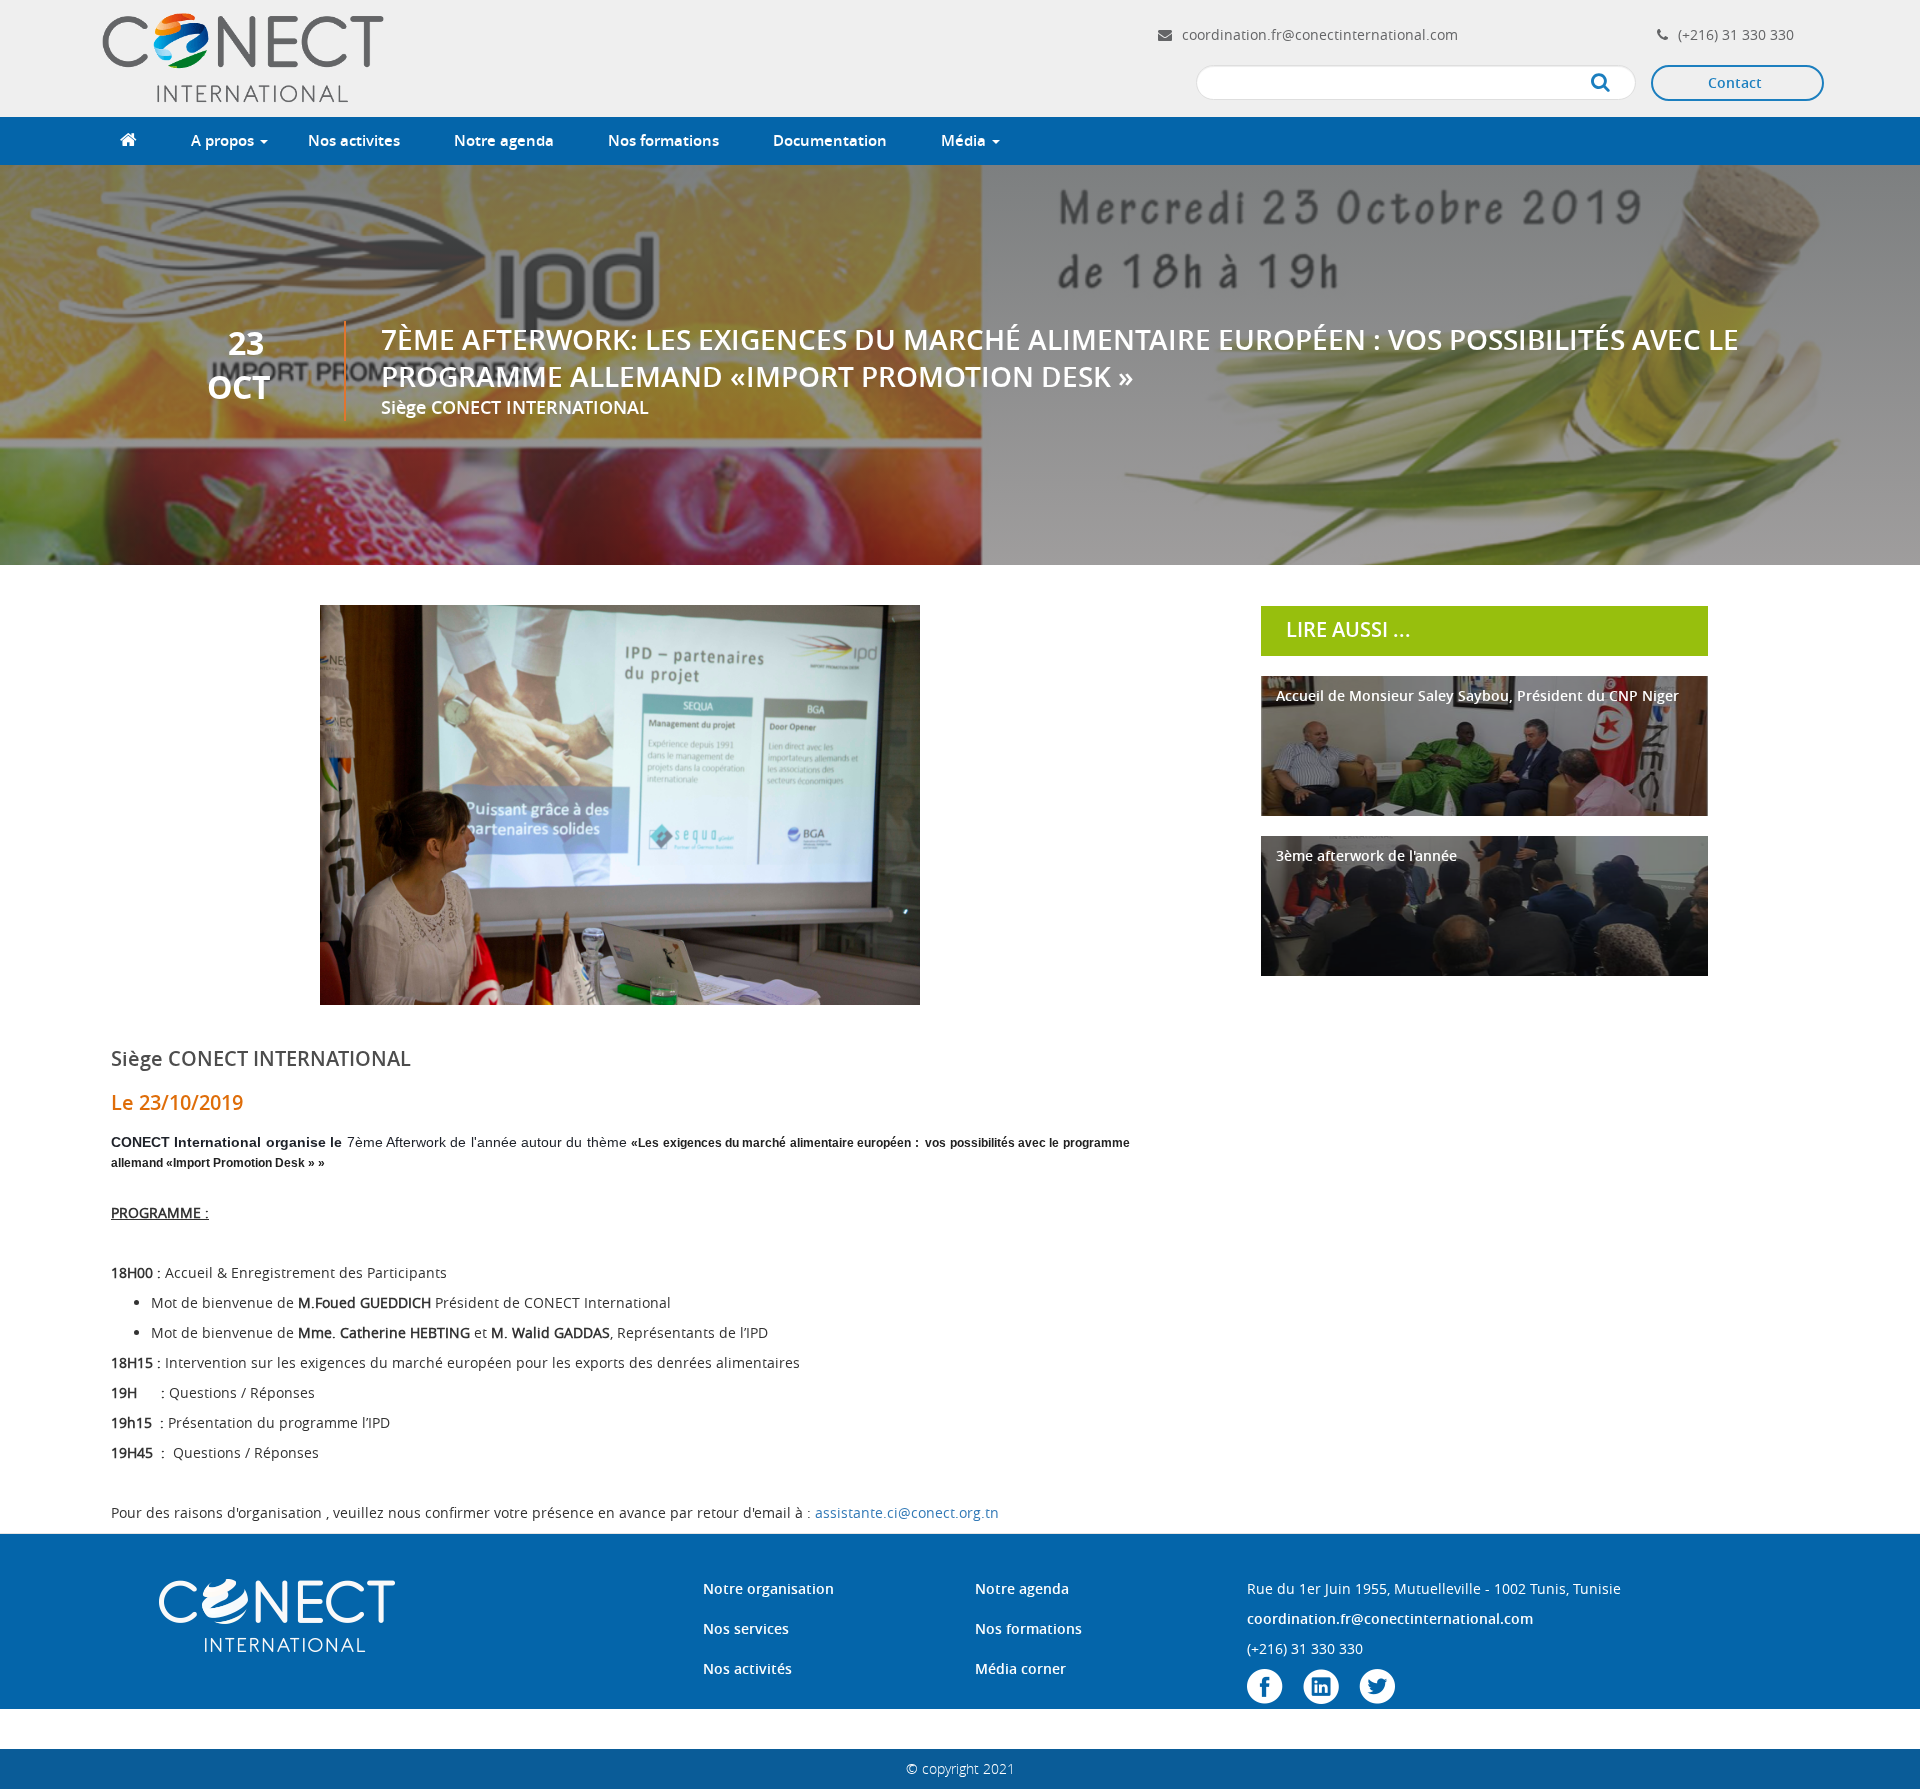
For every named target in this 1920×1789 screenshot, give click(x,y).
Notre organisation (768, 1588)
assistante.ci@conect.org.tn (907, 1512)
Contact (1735, 82)
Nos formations (663, 140)
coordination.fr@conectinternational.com (1320, 34)
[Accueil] (246, 56)
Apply (1620, 83)
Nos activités (747, 1668)
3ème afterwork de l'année (1366, 855)
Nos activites (354, 140)
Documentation (830, 140)
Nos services (746, 1628)
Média (965, 140)
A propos (224, 140)
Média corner (1020, 1668)
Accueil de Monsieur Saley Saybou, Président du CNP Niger (1477, 695)
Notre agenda (504, 140)
